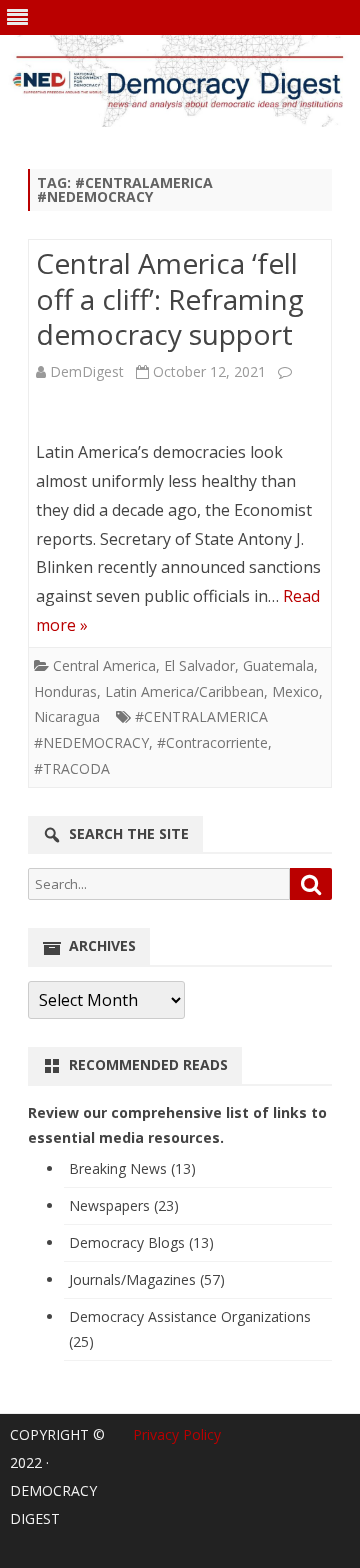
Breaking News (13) (132, 1168)
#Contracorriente (212, 742)
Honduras (65, 691)
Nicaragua (67, 716)
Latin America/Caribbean (184, 691)
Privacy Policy (177, 1434)
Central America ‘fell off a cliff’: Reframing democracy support (170, 299)
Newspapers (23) (124, 1205)
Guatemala (278, 665)
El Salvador (199, 665)
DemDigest (87, 371)
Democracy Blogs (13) (141, 1242)
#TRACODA (72, 768)
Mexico (295, 691)
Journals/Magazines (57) (147, 1279)
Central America (104, 665)
